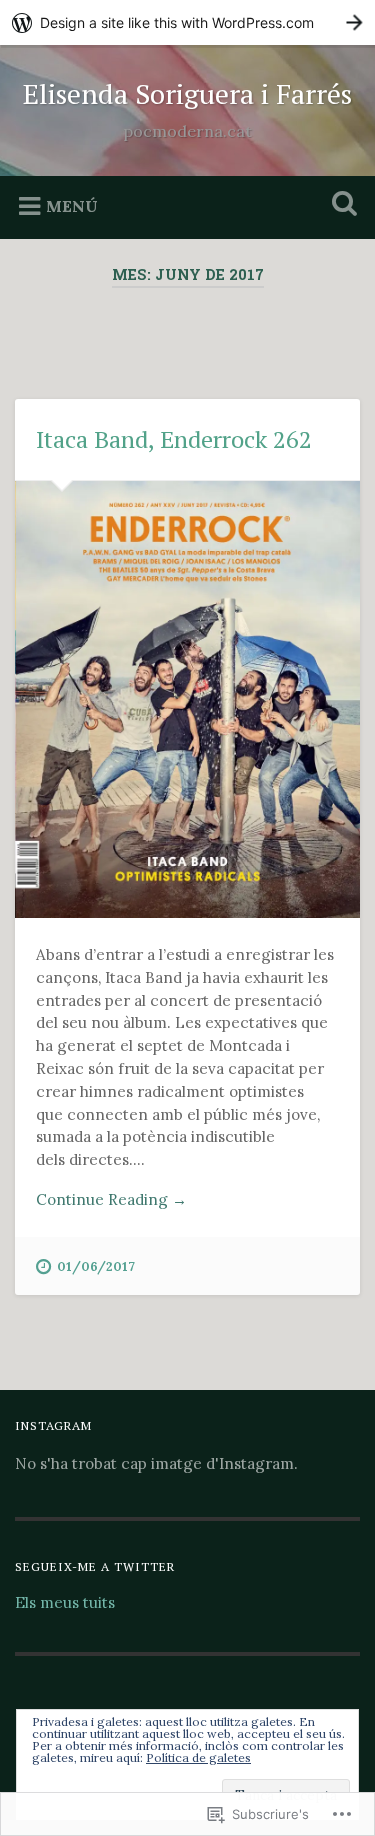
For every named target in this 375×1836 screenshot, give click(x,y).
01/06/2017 (96, 1266)
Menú (72, 205)
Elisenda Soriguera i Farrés (187, 93)
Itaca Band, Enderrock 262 (174, 439)
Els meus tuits (65, 1602)
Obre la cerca (340, 205)
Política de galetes (198, 1757)
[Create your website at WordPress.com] (187, 22)
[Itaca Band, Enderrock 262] (187, 700)
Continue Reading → (111, 1199)
